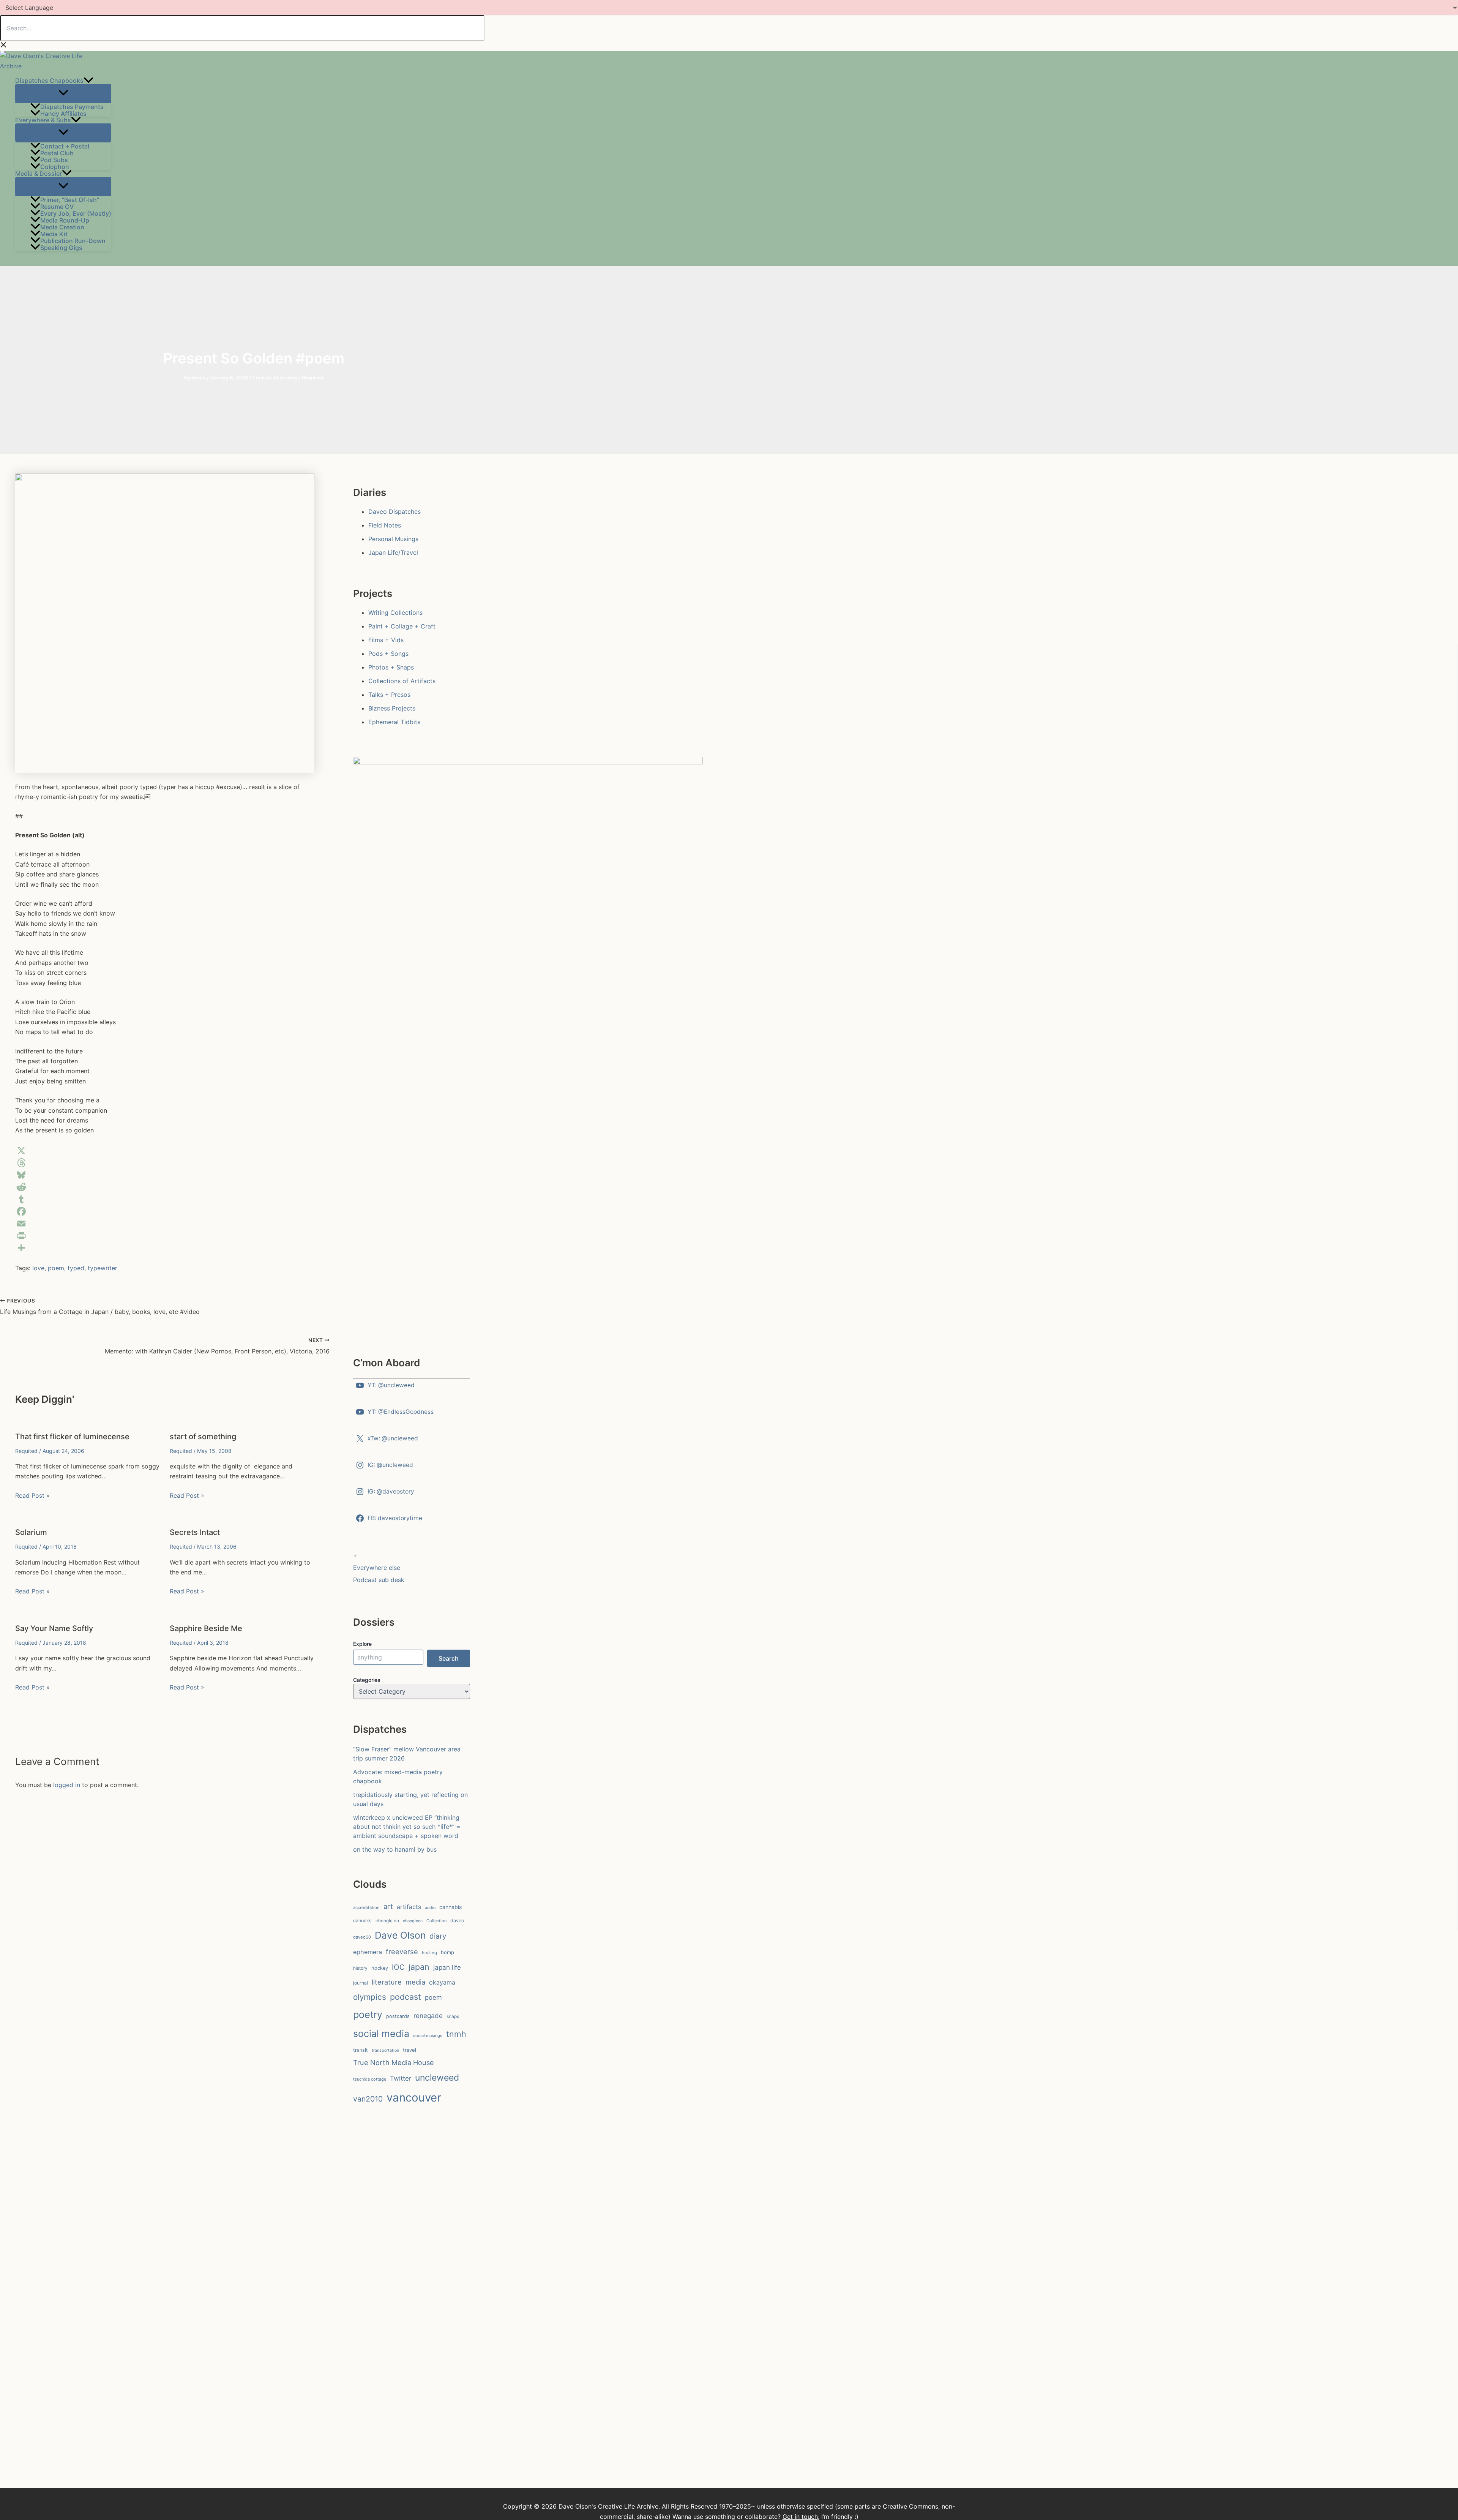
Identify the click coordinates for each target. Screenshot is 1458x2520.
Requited (312, 377)
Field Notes (385, 525)
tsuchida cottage (370, 2079)
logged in (67, 1785)
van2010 (368, 2099)
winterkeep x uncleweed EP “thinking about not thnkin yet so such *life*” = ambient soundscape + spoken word (407, 1827)
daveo (457, 1921)
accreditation (366, 1907)
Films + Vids (386, 640)
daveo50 (362, 1937)
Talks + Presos (389, 695)
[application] (88, 81)
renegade (428, 2016)
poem (56, 1268)
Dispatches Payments (72, 106)
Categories (367, 1680)
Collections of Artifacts (402, 681)
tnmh (456, 2034)
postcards (398, 2016)
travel (409, 2050)
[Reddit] (165, 1187)
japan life (447, 1967)
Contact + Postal (65, 146)
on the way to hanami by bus (395, 1849)
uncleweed (437, 2078)
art (388, 1906)
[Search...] (242, 28)
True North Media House (394, 2062)
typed (76, 1268)
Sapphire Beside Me (206, 1628)
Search (449, 1658)
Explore (362, 1644)
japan (419, 1967)
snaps (453, 2016)
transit (361, 2050)
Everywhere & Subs (43, 120)
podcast (406, 1997)
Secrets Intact (195, 1532)
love (38, 1268)
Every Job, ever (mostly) (76, 213)
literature (387, 1982)
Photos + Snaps (391, 667)
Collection (436, 1921)
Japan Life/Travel (393, 553)
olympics (370, 1997)
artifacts (409, 1907)
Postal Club (57, 153)
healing (429, 1953)
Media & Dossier (39, 173)
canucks (362, 1921)
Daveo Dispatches (394, 512)
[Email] (165, 1224)
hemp (447, 1952)
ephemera (368, 1952)
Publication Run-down (73, 240)
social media (381, 2034)
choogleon (413, 1921)
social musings (428, 2035)
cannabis (450, 1907)
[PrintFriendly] (165, 1236)
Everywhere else (377, 1568)
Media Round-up (65, 220)
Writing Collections (395, 613)
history (360, 1968)
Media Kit (54, 234)
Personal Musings (393, 539)
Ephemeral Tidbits (394, 722)
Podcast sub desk (379, 1580)
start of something (203, 1437)
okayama (442, 1982)
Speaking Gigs (61, 247)
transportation (385, 2050)
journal (361, 1983)
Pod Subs (54, 159)
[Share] (165, 1248)
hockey (380, 1968)
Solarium (31, 1532)
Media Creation (62, 227)
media (415, 1982)
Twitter (401, 2078)
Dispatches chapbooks (49, 81)
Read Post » (32, 1495)
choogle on (387, 1921)
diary (438, 1936)
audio (430, 1908)
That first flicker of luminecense (72, 1437)
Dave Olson (400, 1935)
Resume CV (57, 206)
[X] (165, 1151)
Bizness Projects (392, 708)
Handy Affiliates (63, 113)
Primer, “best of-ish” (70, 199)
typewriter (103, 1268)
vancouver (414, 2098)
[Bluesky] (165, 1175)
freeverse (402, 1952)
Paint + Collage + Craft (402, 626)
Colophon (55, 166)
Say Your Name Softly (54, 1628)
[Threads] (165, 1163)
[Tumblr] (165, 1199)
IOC (398, 1967)
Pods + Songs (388, 654)
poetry (368, 2015)
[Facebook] (165, 1211)
